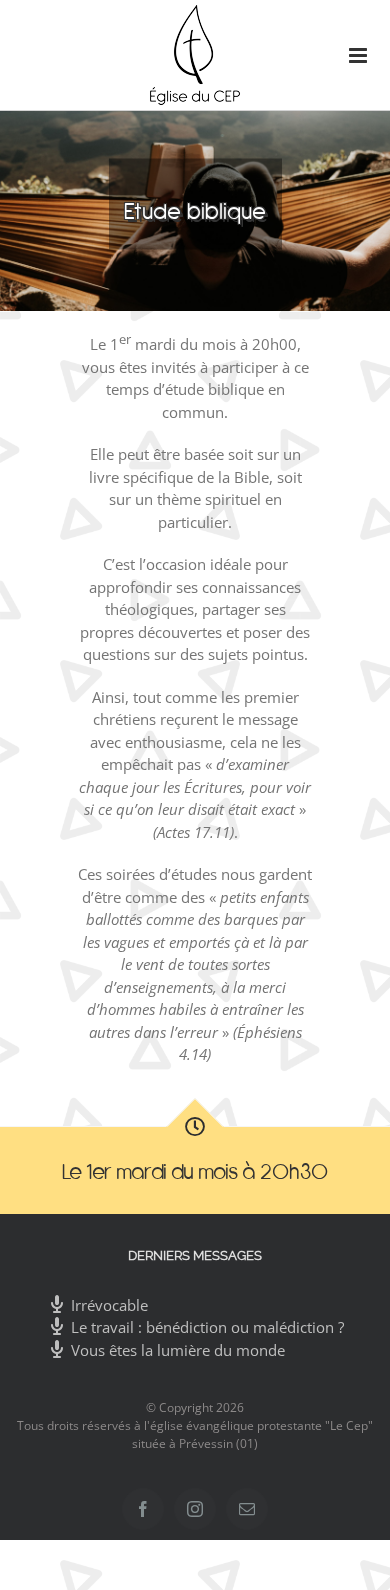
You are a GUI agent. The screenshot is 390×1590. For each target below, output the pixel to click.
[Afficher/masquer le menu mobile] (349, 55)
